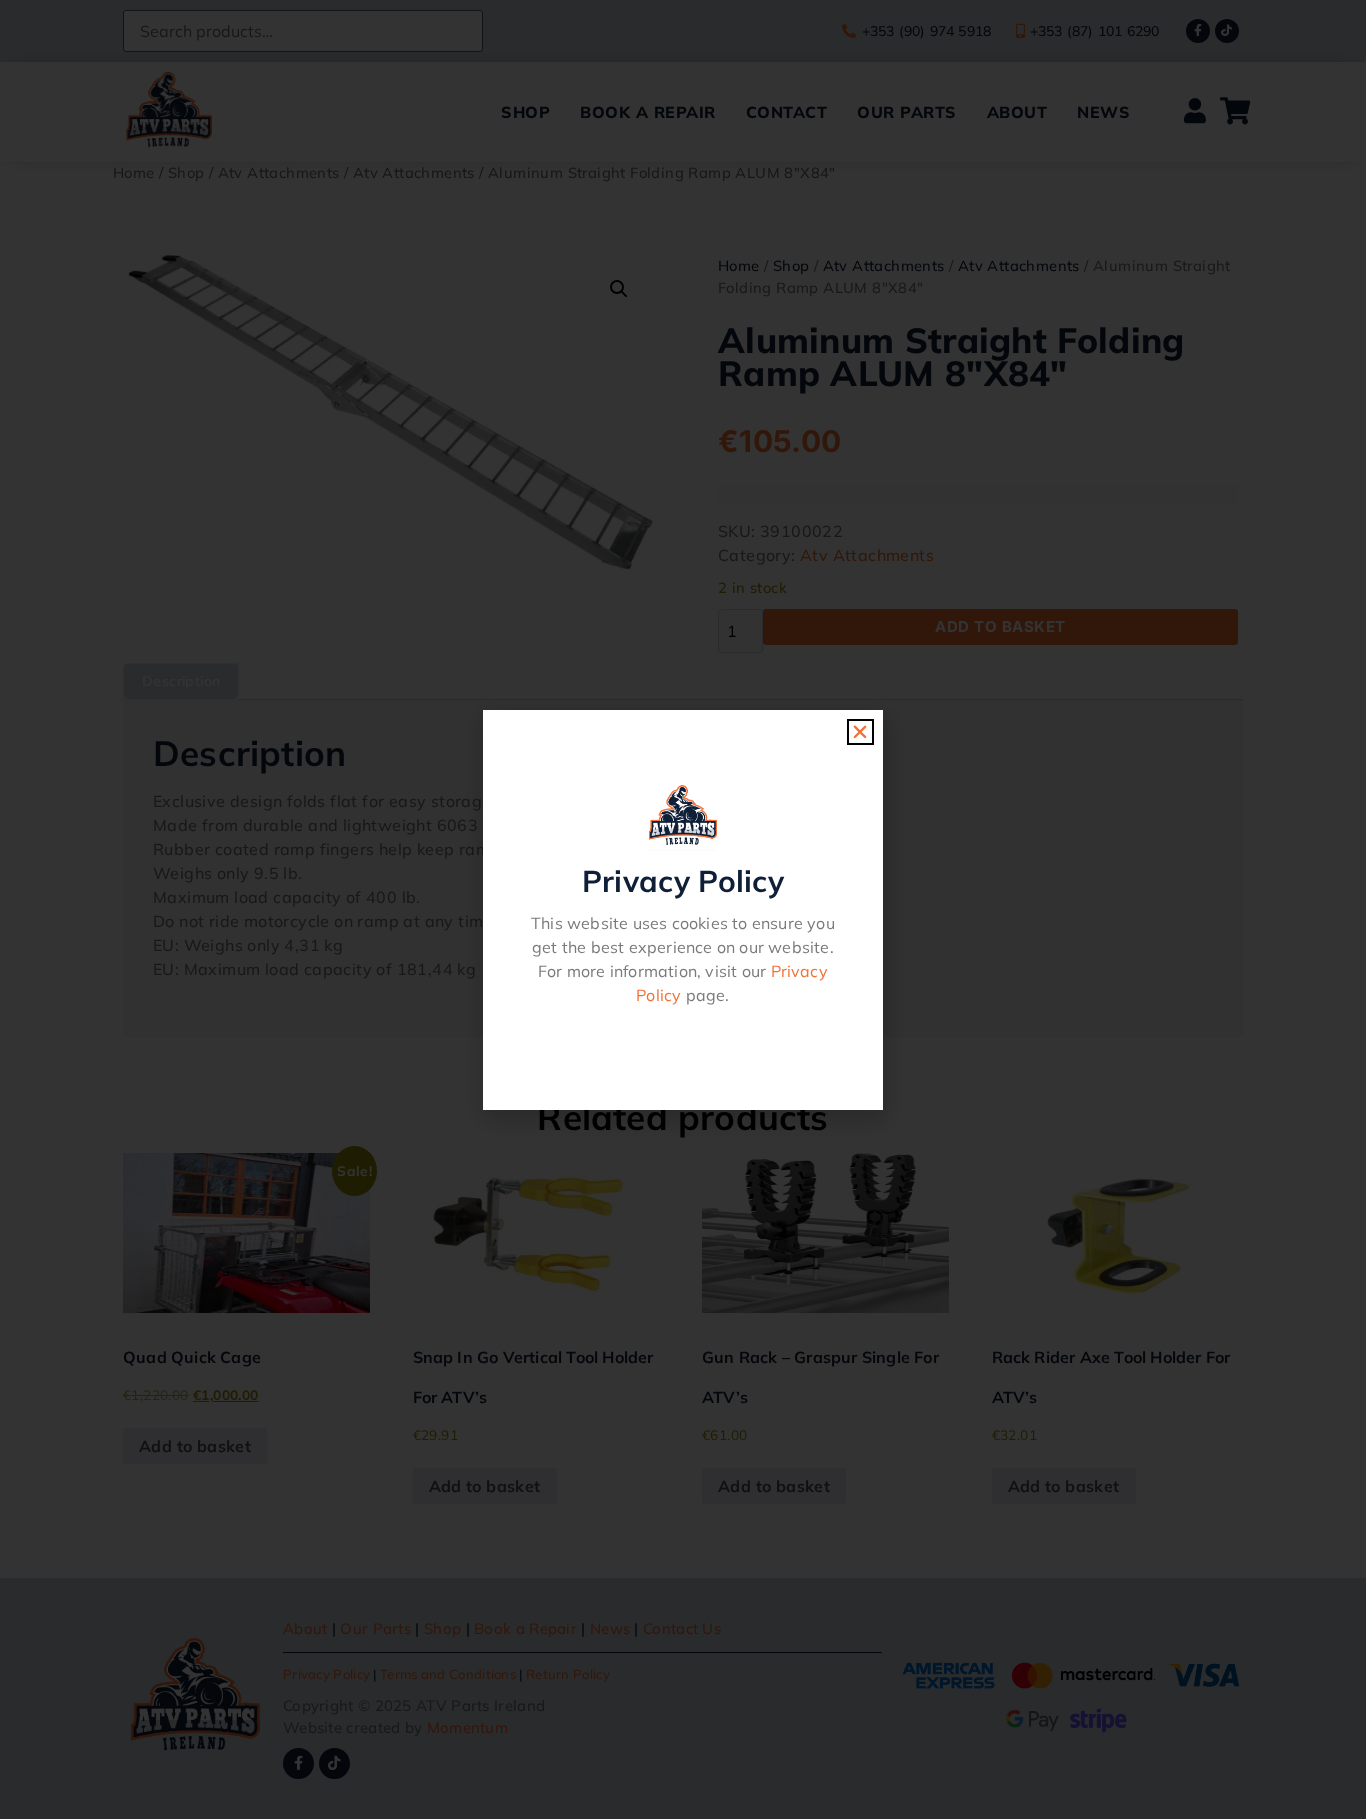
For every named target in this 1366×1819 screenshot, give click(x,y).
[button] (860, 732)
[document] (683, 909)
